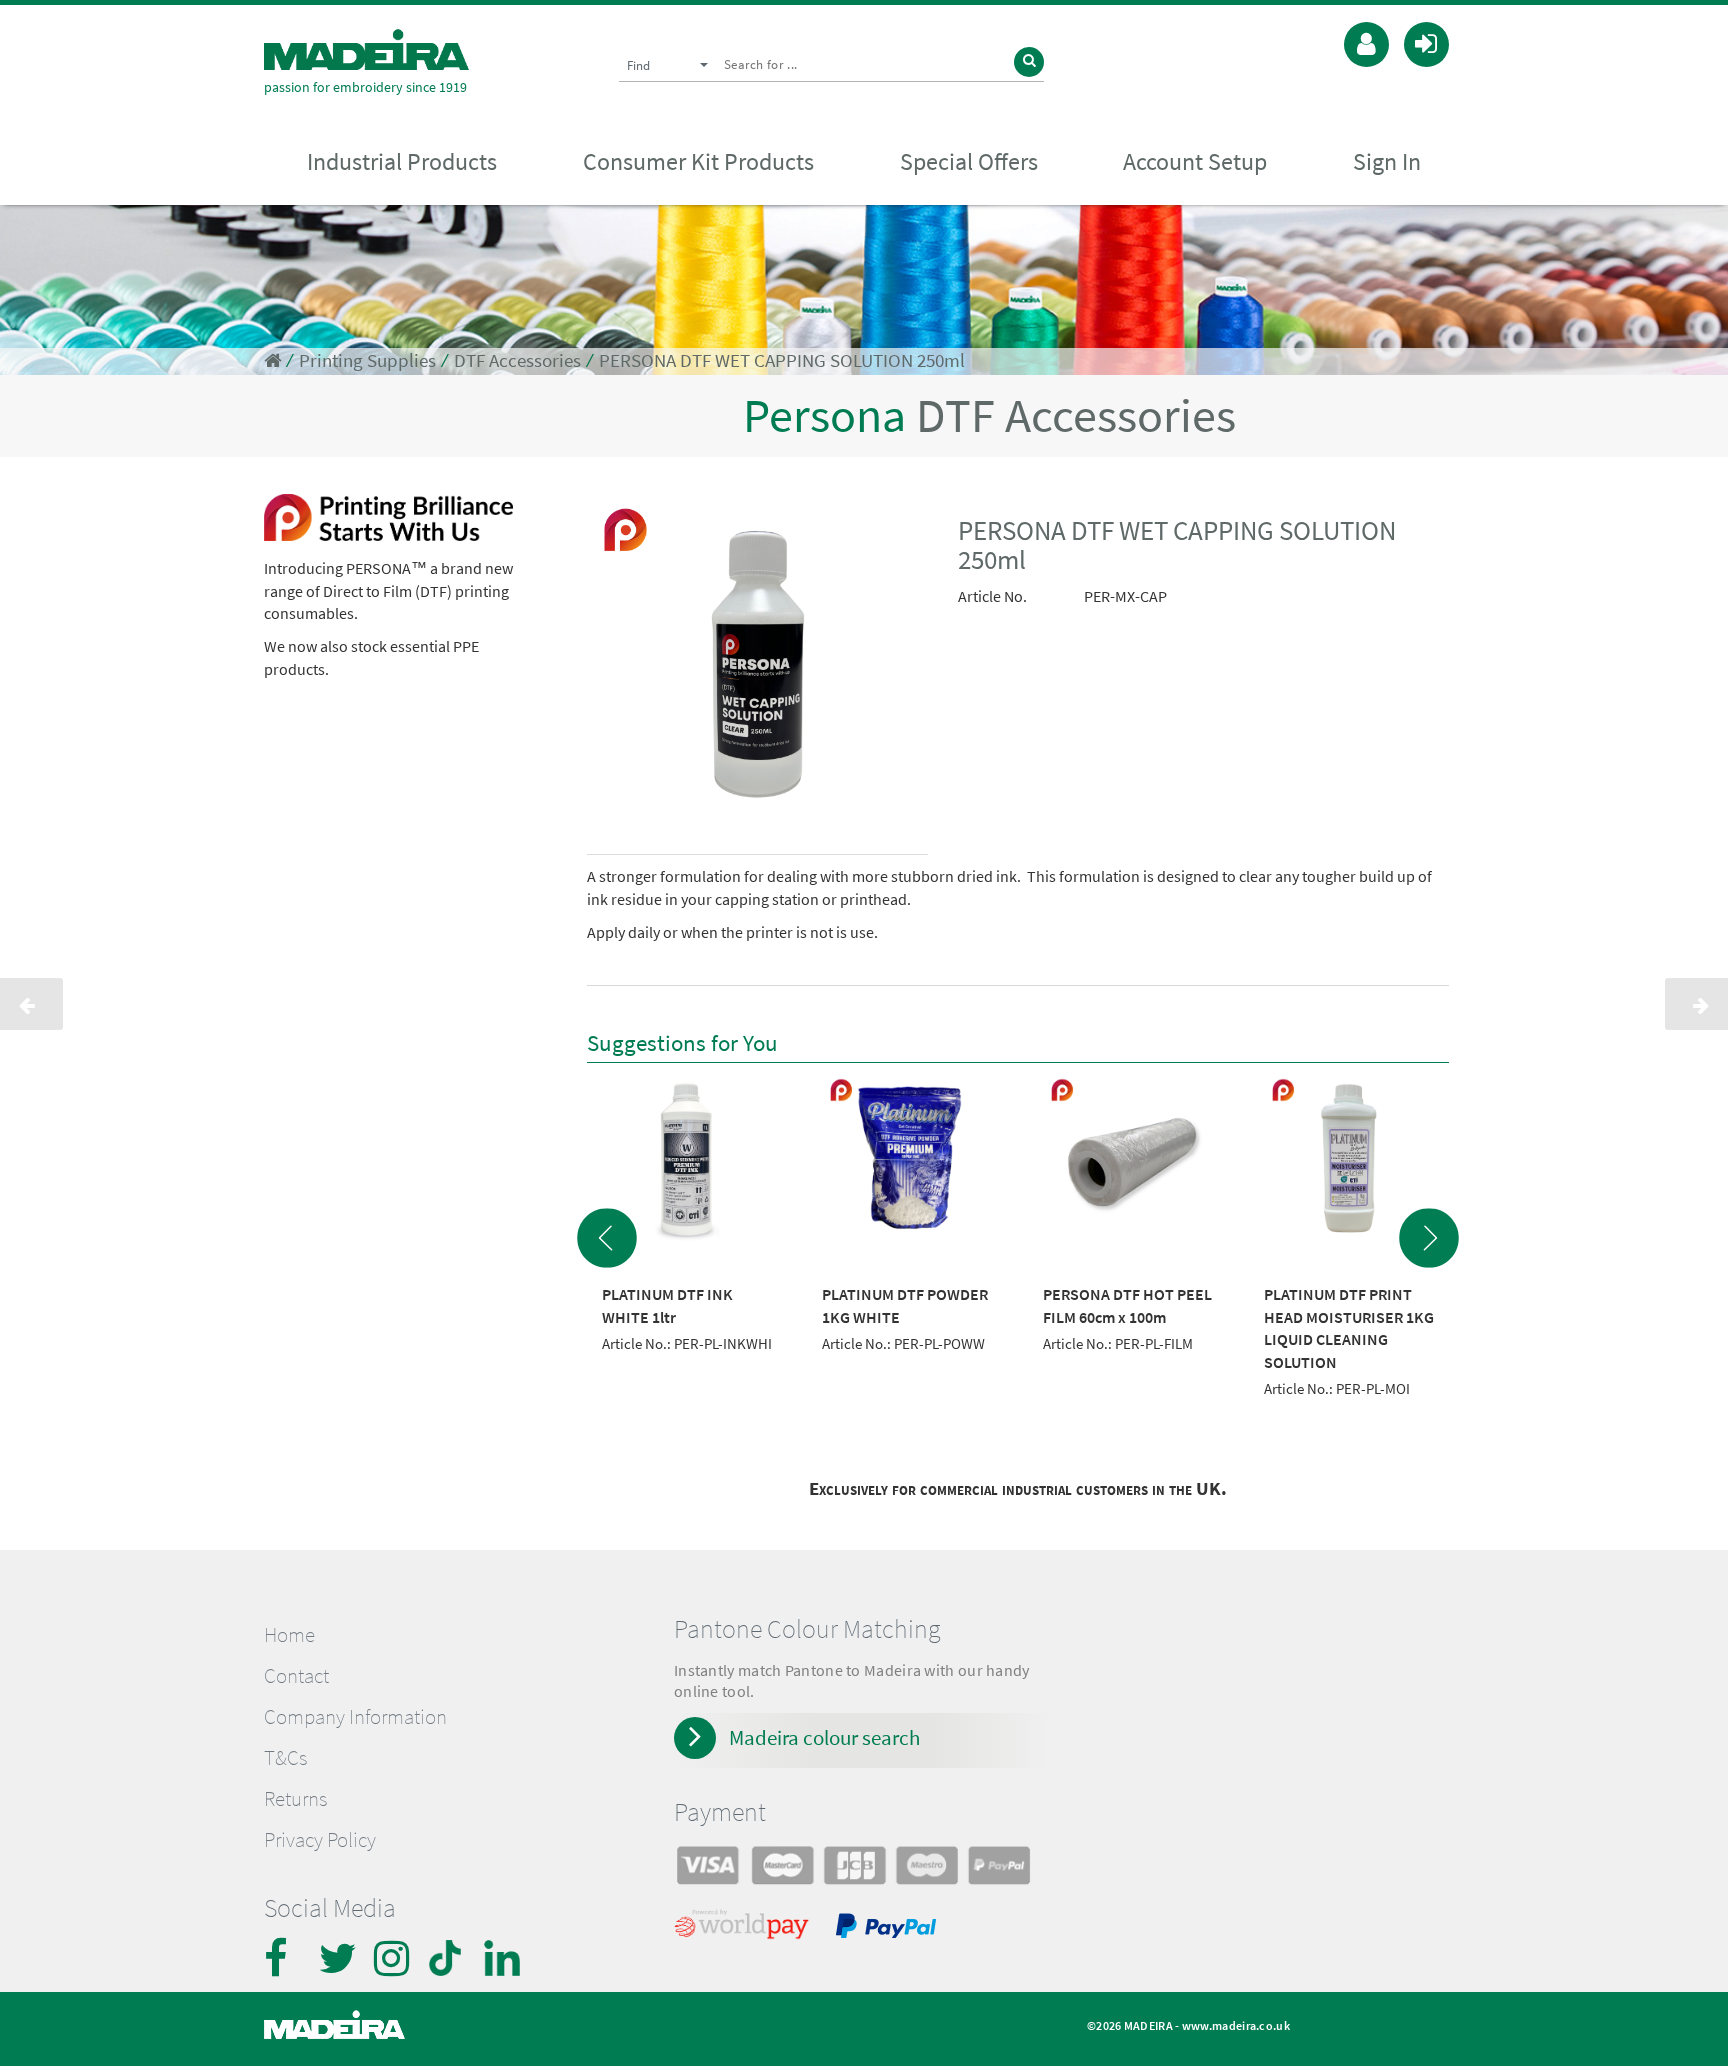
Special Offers (969, 161)
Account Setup (1195, 161)
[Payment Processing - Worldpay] (745, 1929)
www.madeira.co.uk (1236, 2025)
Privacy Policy (320, 1840)
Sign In (1387, 161)
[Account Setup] (1366, 42)
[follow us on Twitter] (339, 1958)
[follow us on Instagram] (394, 1958)
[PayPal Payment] (889, 1929)
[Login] (1426, 42)
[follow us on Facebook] (284, 1958)
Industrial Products (402, 161)
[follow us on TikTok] (449, 1958)
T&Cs (285, 1758)
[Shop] (272, 360)
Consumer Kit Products (698, 161)
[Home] (366, 49)
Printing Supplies (367, 360)
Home (289, 1635)
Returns (295, 1799)
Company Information (355, 1717)
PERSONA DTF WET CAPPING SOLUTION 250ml (782, 360)
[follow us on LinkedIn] (504, 1958)
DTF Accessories (517, 360)
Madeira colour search (824, 1737)
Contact (296, 1676)
